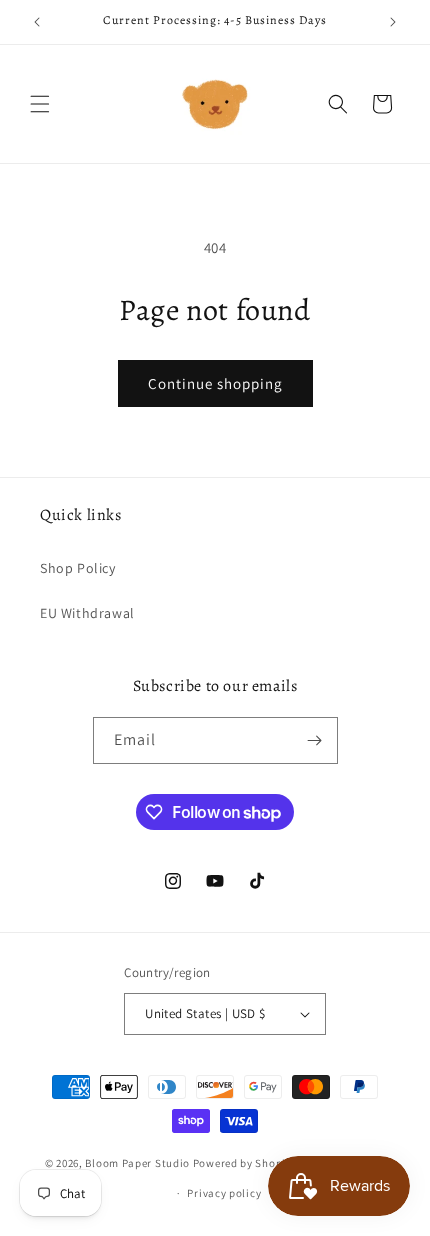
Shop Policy (78, 568)
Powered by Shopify (244, 1162)
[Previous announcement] (37, 22)
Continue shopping (215, 383)
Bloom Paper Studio (137, 1162)
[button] (40, 104)
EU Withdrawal (87, 613)
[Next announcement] (393, 22)
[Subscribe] (315, 740)
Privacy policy (224, 1193)
